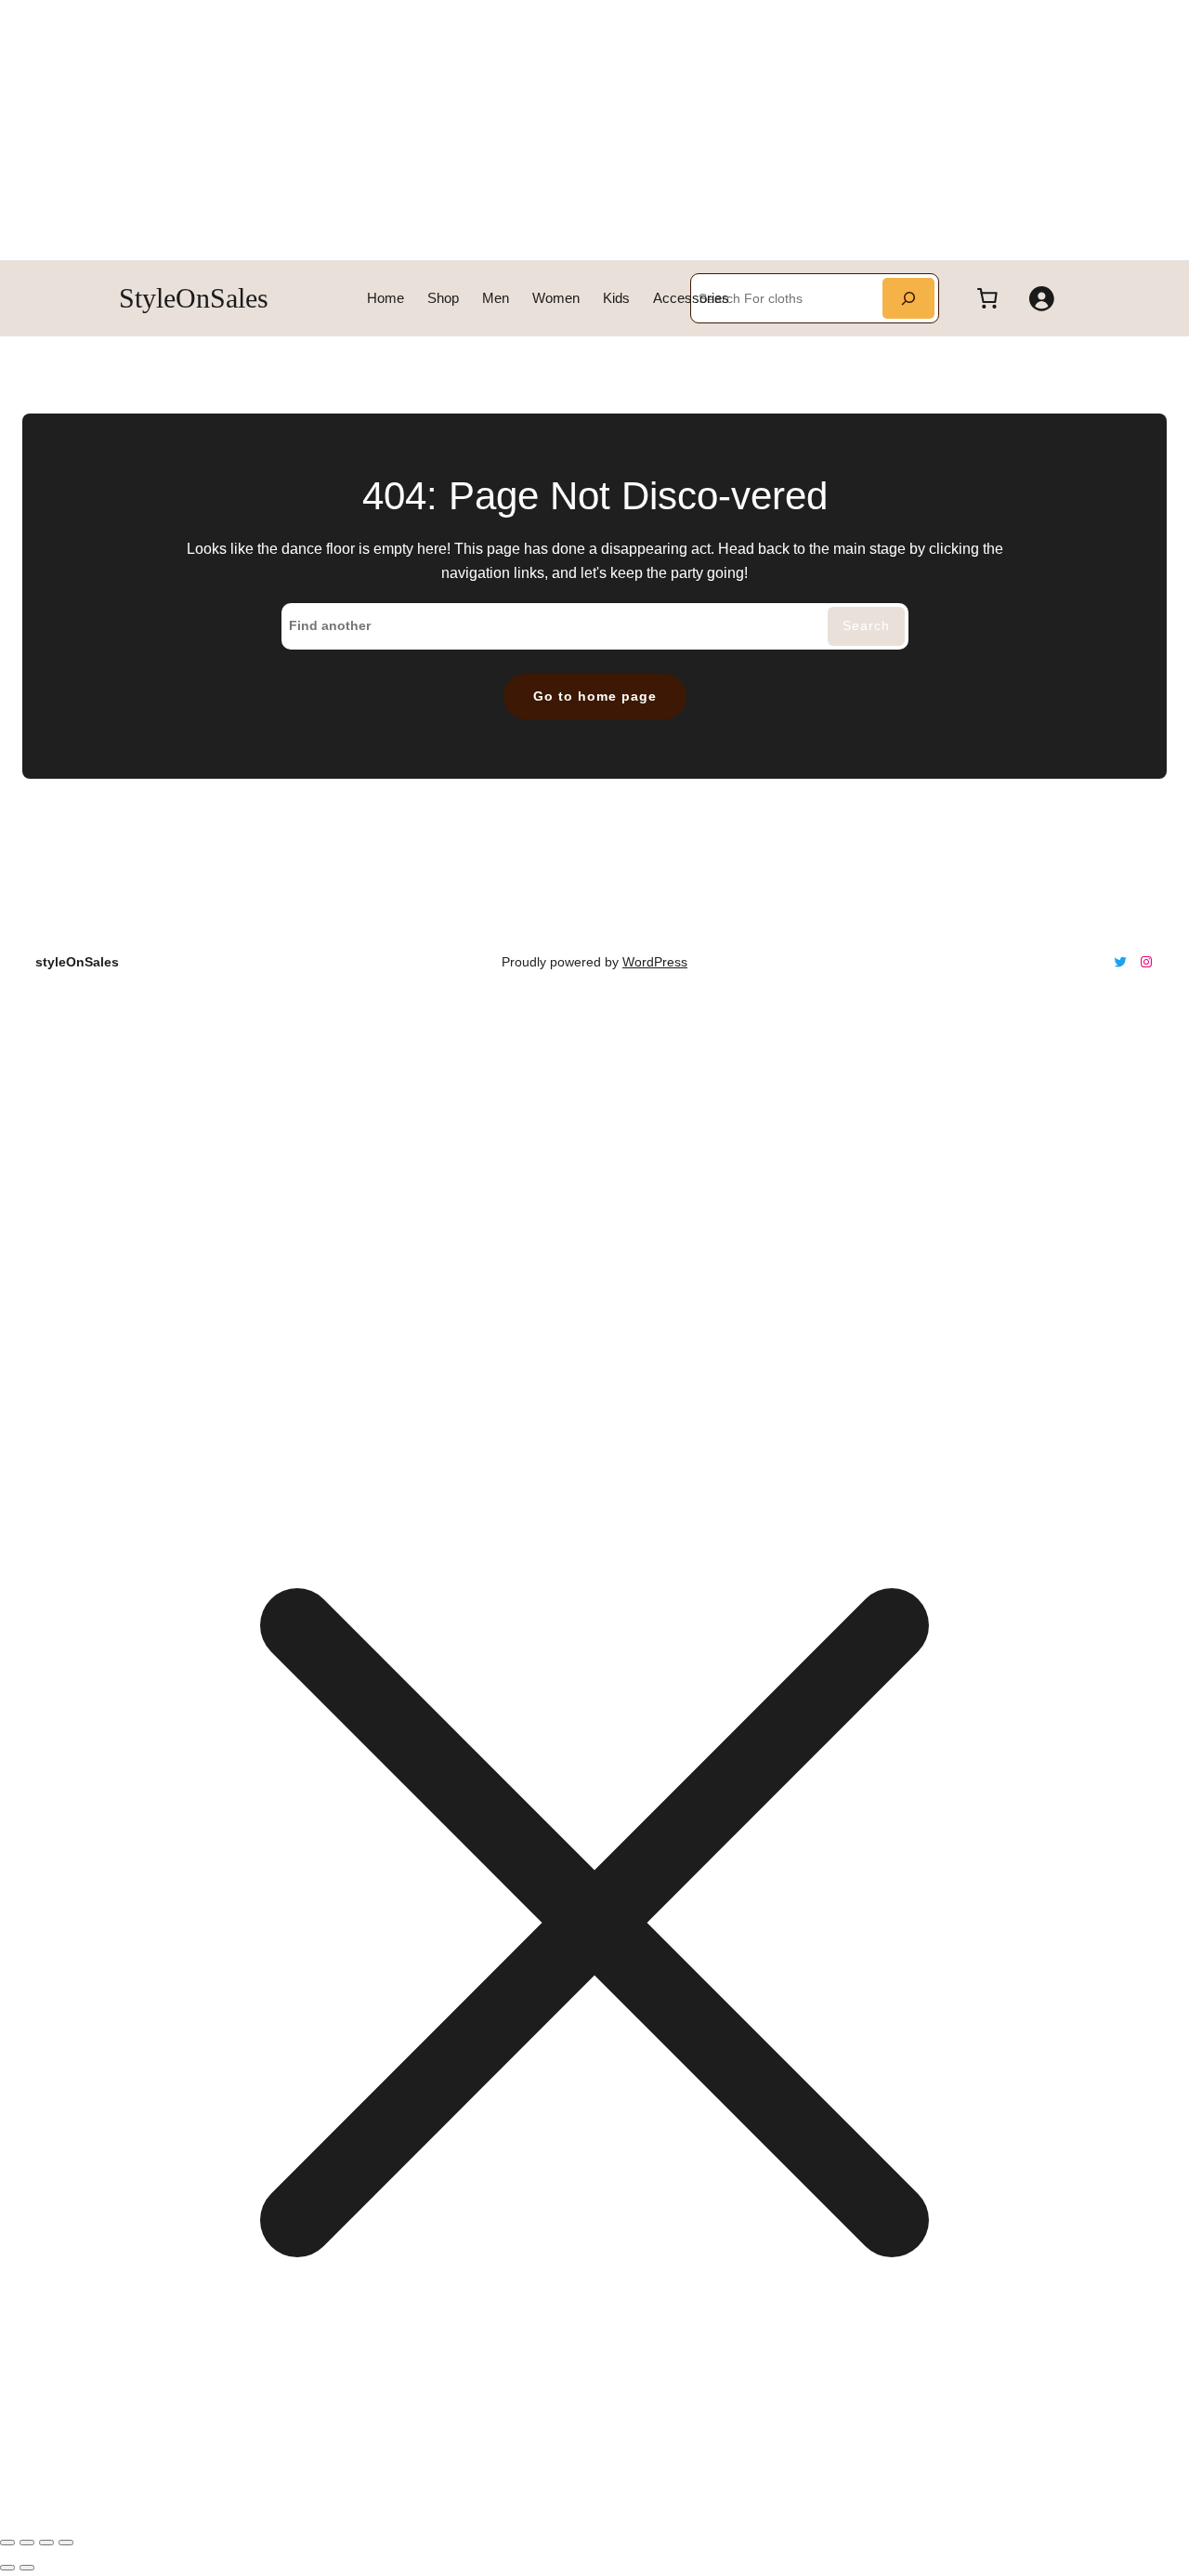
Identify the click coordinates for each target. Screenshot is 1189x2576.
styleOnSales (194, 298)
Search (866, 625)
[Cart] (987, 298)
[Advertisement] (557, 130)
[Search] (908, 298)
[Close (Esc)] (66, 2543)
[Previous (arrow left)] (7, 2568)
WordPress (655, 962)
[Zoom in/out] (7, 2543)
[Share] (46, 2543)
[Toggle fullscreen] (27, 2543)
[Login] (1041, 298)
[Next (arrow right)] (27, 2568)
